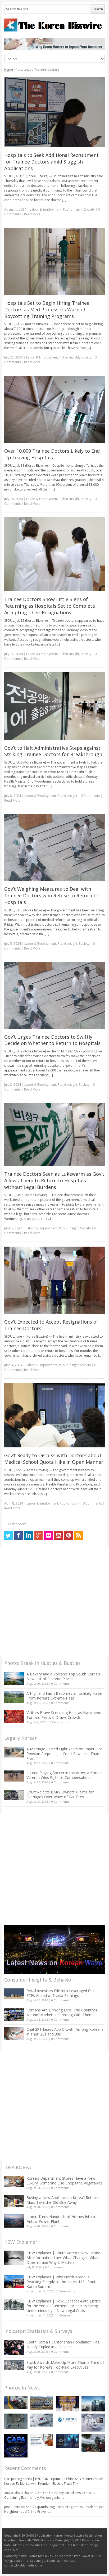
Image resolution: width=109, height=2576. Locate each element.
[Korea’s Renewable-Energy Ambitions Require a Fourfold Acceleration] (42, 2403)
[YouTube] (58, 1535)
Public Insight (73, 209)
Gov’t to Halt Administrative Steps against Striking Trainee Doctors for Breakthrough (53, 751)
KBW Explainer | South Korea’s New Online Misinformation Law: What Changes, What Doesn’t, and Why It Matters (63, 2258)
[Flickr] (48, 1535)
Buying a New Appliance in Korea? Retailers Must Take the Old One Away (63, 2200)
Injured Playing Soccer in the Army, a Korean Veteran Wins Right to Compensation (65, 1775)
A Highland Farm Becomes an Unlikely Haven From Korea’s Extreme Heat (65, 1696)
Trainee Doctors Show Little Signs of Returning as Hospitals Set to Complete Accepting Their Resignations (50, 606)
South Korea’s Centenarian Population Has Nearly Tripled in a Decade (63, 2344)
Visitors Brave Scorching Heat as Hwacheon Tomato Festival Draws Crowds (64, 1715)
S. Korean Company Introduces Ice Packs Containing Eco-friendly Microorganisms (50, 2495)
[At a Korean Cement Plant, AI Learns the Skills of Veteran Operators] (16, 2421)
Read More (32, 214)
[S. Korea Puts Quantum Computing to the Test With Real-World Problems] (67, 2404)
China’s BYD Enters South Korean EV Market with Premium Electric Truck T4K (54, 2481)
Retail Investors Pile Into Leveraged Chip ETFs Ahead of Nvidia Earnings (61, 1993)
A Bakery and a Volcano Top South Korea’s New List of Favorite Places (63, 1676)
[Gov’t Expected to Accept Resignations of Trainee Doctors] (55, 1280)
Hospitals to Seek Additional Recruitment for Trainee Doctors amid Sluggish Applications (51, 162)
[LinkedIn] (29, 1535)
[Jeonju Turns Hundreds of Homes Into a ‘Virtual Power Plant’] (14, 2221)
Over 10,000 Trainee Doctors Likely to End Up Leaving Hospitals (52, 454)
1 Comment (65, 2315)
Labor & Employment (46, 209)
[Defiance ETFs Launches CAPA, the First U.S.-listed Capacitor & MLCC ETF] (16, 2446)
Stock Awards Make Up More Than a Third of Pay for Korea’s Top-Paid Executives (65, 2365)
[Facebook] (19, 1535)
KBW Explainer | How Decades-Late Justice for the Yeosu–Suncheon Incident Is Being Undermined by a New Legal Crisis (64, 2306)
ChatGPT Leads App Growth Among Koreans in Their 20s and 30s (65, 2032)
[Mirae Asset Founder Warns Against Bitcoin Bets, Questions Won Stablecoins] (93, 2404)
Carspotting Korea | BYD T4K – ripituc (32, 2479)
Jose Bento (12, 2507)
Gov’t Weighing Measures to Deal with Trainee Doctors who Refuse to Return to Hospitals (51, 896)
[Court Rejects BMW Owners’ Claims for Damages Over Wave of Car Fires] (14, 1795)
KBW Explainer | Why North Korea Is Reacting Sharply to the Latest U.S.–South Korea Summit (62, 2282)
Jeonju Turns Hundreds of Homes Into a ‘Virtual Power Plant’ (61, 2219)
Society (89, 209)
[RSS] (79, 1535)
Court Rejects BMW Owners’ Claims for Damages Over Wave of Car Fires (60, 1794)
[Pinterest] (69, 1535)
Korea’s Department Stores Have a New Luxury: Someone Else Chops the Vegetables (65, 2181)
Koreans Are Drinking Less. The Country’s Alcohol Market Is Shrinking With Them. (62, 2012)
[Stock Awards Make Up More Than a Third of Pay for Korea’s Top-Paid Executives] (14, 2365)
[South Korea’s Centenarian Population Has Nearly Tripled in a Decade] (14, 2347)
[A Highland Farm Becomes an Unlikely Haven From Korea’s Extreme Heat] (14, 1697)
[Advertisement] (54, 1601)
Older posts (15, 1524)
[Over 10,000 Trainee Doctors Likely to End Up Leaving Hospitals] (55, 409)
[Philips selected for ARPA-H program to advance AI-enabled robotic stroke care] (93, 2423)
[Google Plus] (39, 1535)
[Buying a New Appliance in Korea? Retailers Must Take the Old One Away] (14, 2201)
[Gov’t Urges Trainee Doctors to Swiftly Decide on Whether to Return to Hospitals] (55, 995)
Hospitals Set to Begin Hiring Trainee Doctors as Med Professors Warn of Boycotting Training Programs (47, 310)
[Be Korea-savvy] (55, 25)
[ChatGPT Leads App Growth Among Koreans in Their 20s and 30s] (14, 2034)
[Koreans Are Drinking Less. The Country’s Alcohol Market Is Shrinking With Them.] (14, 2014)
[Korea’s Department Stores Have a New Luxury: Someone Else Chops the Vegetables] (14, 2182)
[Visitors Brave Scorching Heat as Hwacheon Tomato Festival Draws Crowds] (14, 1717)
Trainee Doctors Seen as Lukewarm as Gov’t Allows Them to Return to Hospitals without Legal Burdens (54, 1180)
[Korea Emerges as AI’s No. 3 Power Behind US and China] (42, 2420)
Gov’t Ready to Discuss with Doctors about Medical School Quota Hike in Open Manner (54, 1459)
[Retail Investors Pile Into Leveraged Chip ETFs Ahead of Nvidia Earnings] (14, 1994)
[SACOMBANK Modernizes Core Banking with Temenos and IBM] (67, 2420)
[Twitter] (8, 1535)
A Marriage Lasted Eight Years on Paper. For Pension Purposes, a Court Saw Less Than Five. (64, 1754)
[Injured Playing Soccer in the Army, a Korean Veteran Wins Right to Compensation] (14, 1776)
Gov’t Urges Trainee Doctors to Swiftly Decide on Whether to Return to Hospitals (52, 1040)
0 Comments (60, 1684)
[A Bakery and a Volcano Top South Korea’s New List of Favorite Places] (14, 1678)
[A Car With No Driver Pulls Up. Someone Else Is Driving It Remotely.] (16, 2403)
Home (9, 69)
